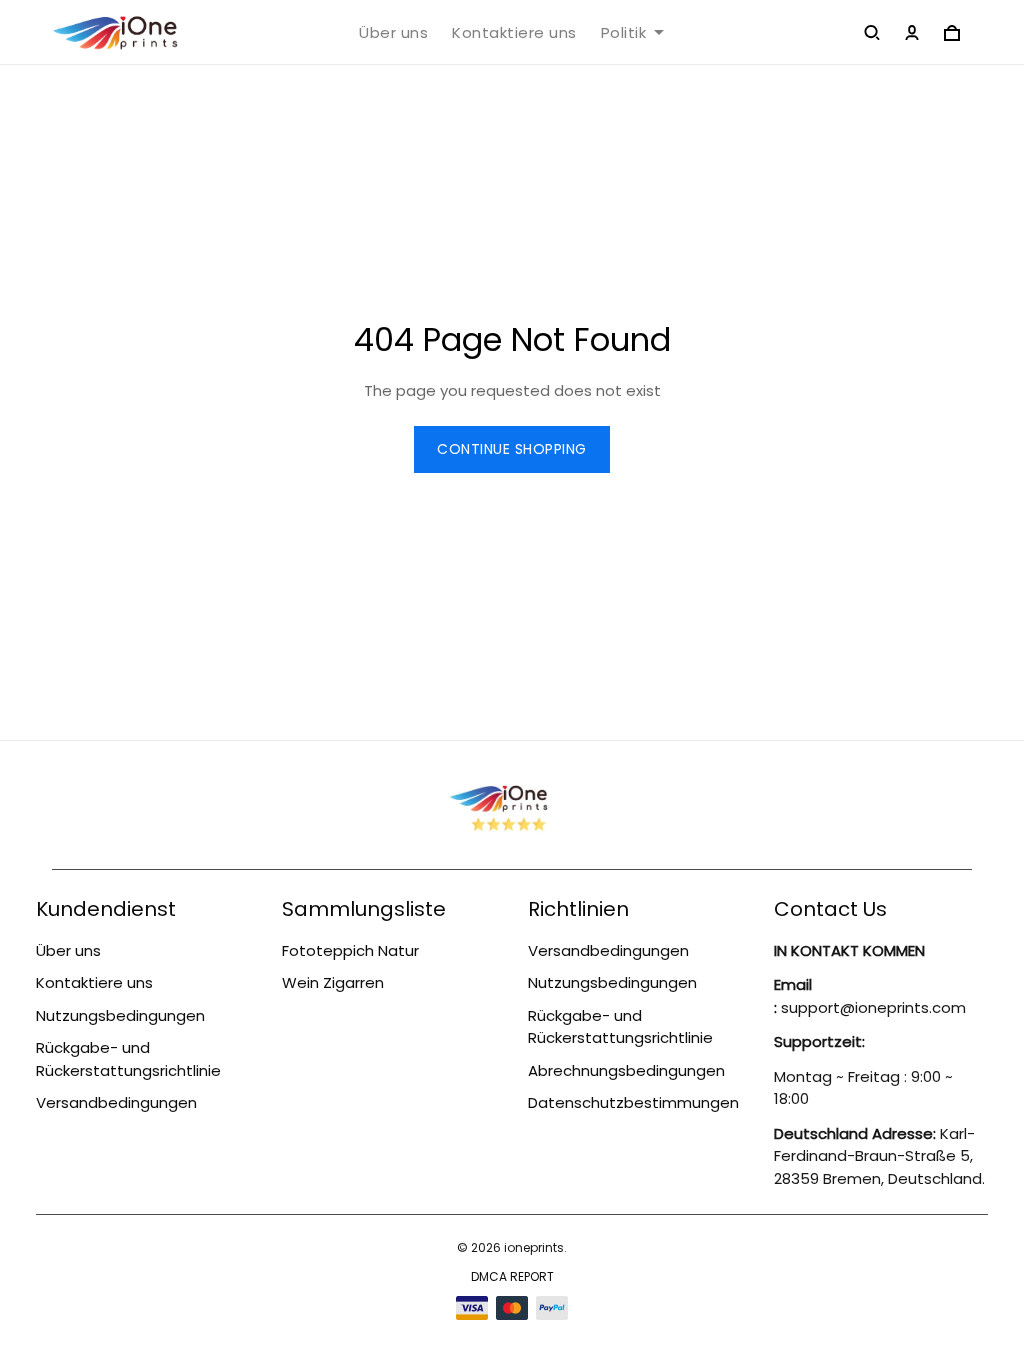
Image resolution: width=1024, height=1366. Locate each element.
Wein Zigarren (333, 982)
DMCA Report (512, 1276)
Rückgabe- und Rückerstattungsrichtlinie (128, 1059)
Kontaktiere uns (514, 33)
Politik (624, 33)
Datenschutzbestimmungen (633, 1102)
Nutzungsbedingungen (120, 1015)
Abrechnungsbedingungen (626, 1070)
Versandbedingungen (116, 1102)
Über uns (393, 33)
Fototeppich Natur (350, 950)
